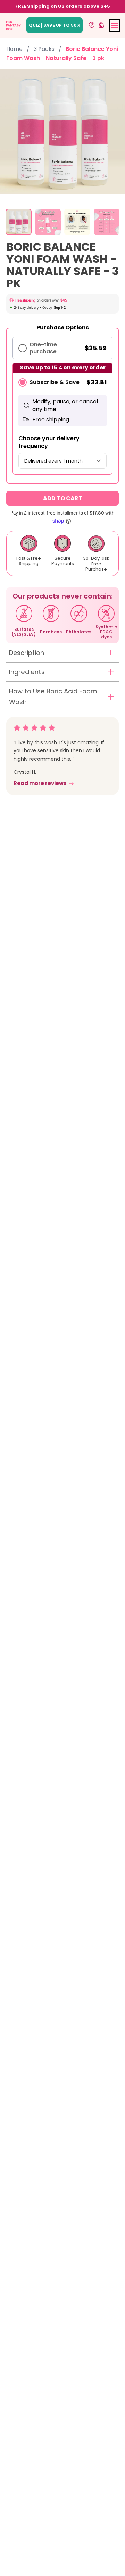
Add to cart (63, 498)
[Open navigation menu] (115, 25)
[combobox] (62, 461)
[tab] (19, 222)
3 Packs (44, 49)
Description (27, 653)
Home (14, 49)
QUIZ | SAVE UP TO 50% (55, 25)
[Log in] (92, 25)
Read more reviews (40, 783)
